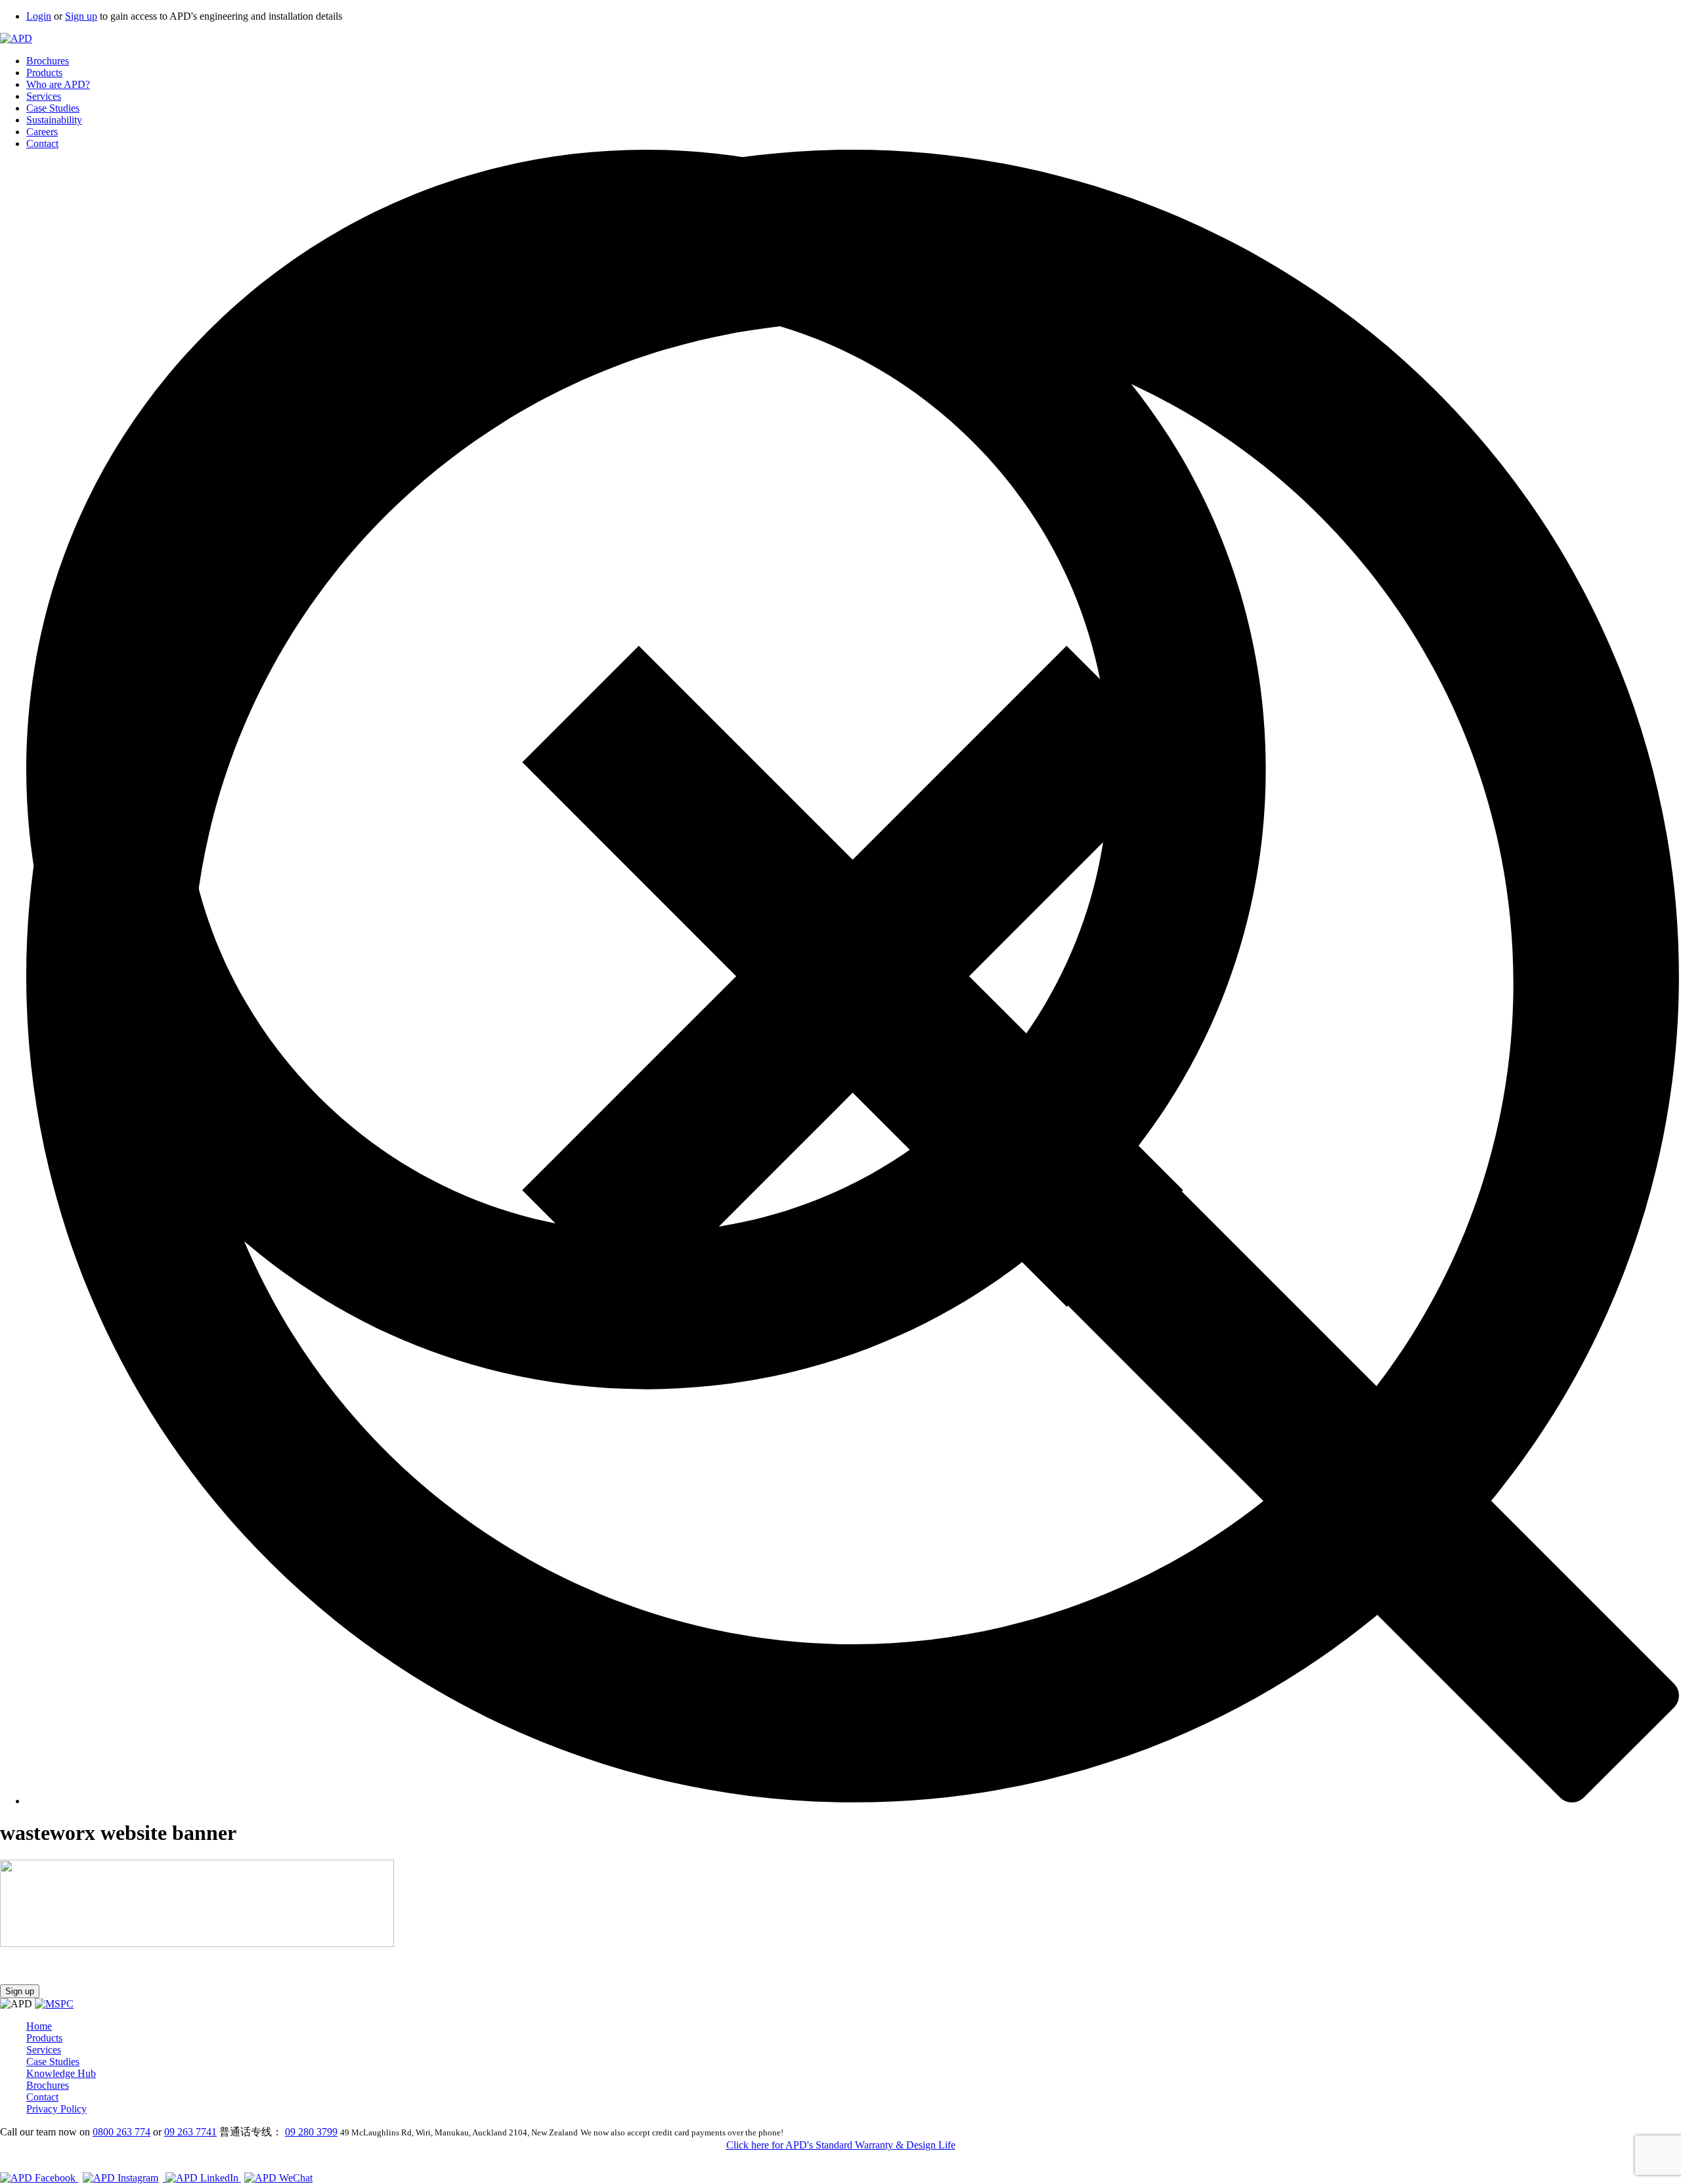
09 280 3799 (311, 2132)
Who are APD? (58, 84)
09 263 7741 (190, 2132)
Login (39, 16)
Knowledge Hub (61, 2073)
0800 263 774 (121, 2132)
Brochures (48, 61)
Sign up (81, 16)
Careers (42, 132)
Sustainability (54, 120)
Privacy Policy (56, 2109)
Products (44, 73)
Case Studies (53, 108)
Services (44, 96)
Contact (42, 143)
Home (39, 2026)
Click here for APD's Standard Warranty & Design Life (841, 2145)
